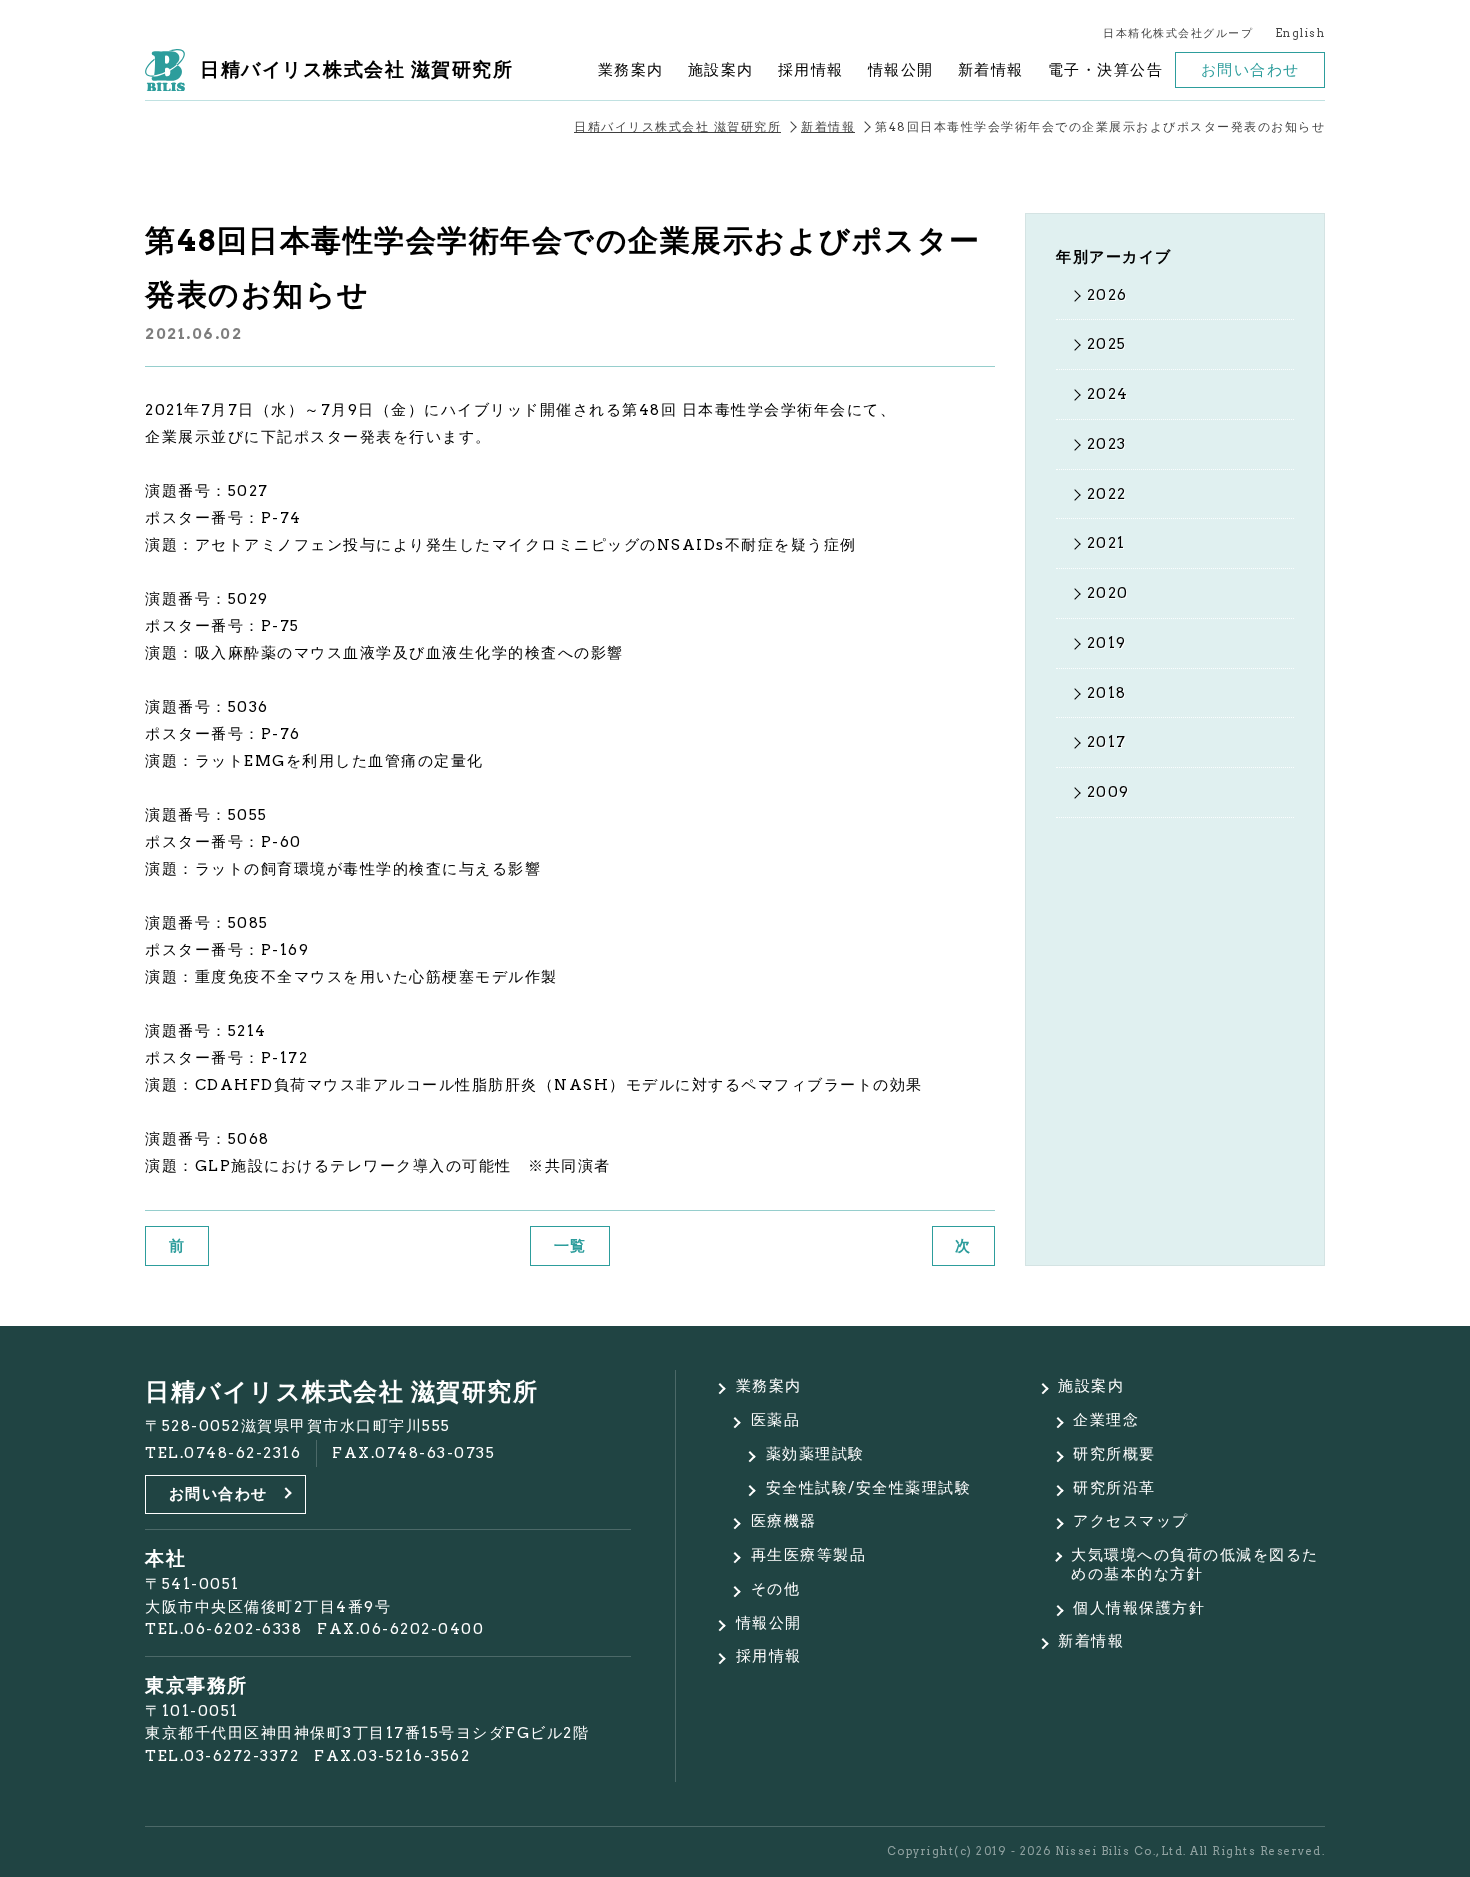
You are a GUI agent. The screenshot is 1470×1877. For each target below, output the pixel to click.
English (1300, 33)
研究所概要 (1114, 1454)
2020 (1108, 593)
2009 (1108, 792)
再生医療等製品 (809, 1555)
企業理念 (1106, 1420)
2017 (1107, 742)
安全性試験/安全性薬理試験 (869, 1488)
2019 (1107, 643)
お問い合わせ (1250, 70)
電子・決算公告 (1106, 70)
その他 (776, 1589)
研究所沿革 (1114, 1488)
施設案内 (721, 70)
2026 (1107, 295)
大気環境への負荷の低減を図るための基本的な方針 (1195, 1564)
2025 (1107, 344)
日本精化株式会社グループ (1178, 33)
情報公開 (901, 70)
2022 (1107, 494)
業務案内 (631, 70)
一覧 (570, 1246)
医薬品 (776, 1420)
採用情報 (811, 70)
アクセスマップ (1131, 1521)
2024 (1108, 394)
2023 (1107, 444)
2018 (1107, 693)
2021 (1106, 543)
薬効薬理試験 (815, 1454)
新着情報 (991, 70)
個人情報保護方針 (1139, 1608)
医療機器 (784, 1521)
